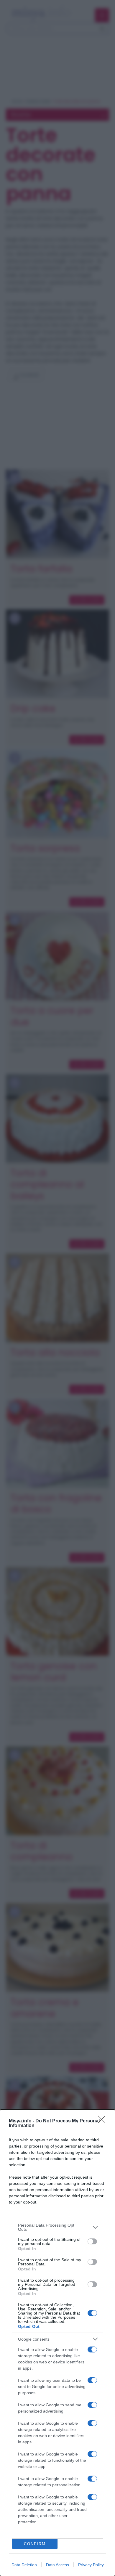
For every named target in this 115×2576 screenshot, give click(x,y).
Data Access (57, 2565)
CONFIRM (35, 2544)
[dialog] (57, 2343)
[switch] (92, 2241)
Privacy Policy (91, 2565)
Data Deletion (24, 2565)
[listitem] (57, 2227)
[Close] (103, 2121)
